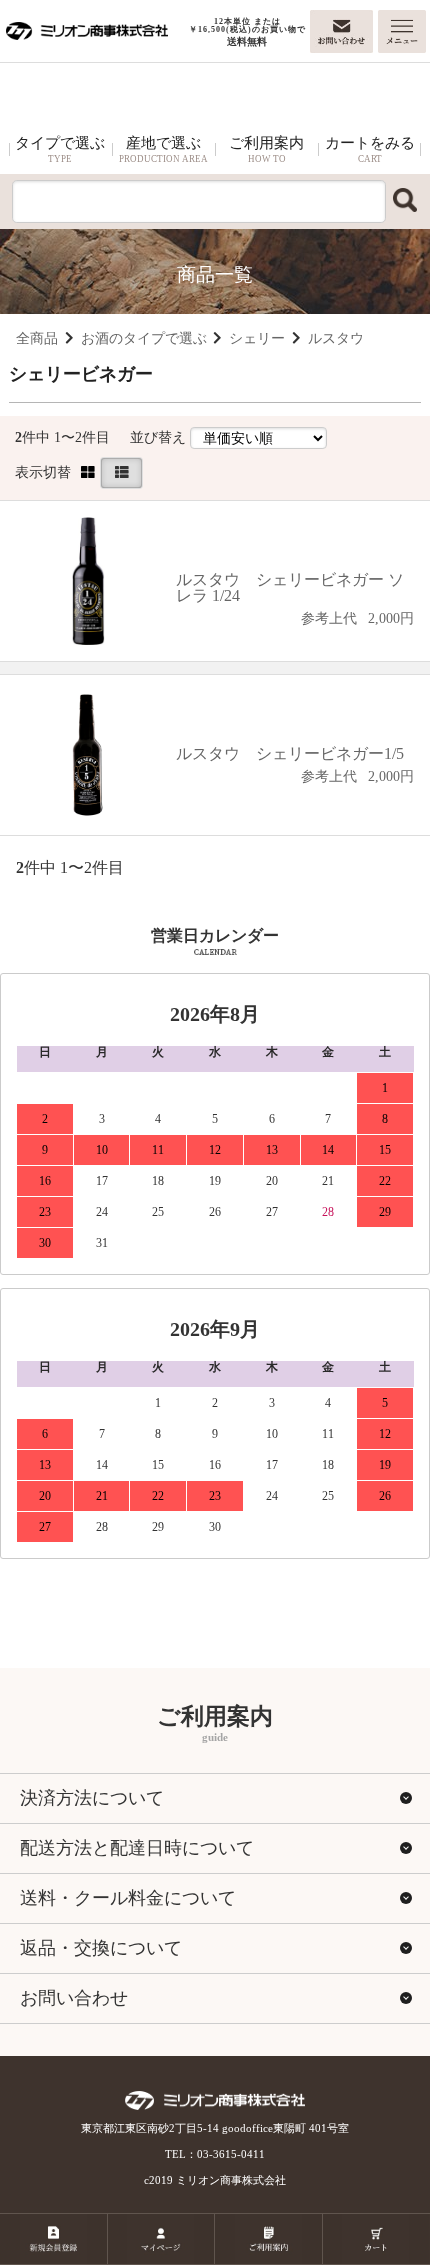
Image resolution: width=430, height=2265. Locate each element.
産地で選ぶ (163, 150)
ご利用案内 (266, 150)
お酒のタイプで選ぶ (144, 338)
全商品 (37, 338)
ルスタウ (336, 338)
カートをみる (370, 150)
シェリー (257, 338)
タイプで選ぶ (60, 150)
